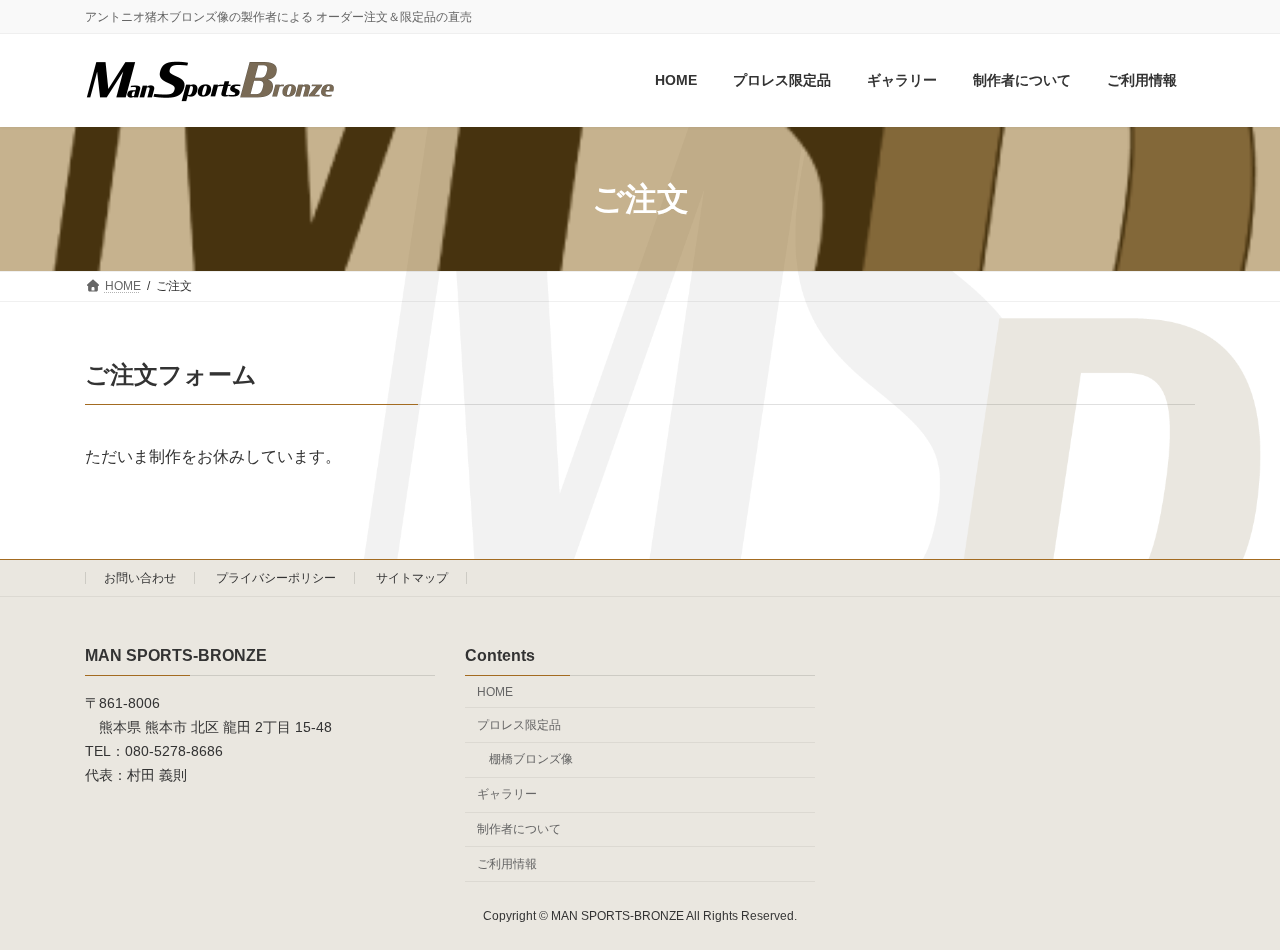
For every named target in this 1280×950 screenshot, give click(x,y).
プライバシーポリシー (276, 578)
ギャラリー (507, 794)
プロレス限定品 (519, 724)
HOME (495, 691)
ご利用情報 (507, 863)
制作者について (519, 829)
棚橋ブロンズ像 (531, 759)
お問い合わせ (140, 578)
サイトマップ (412, 578)
